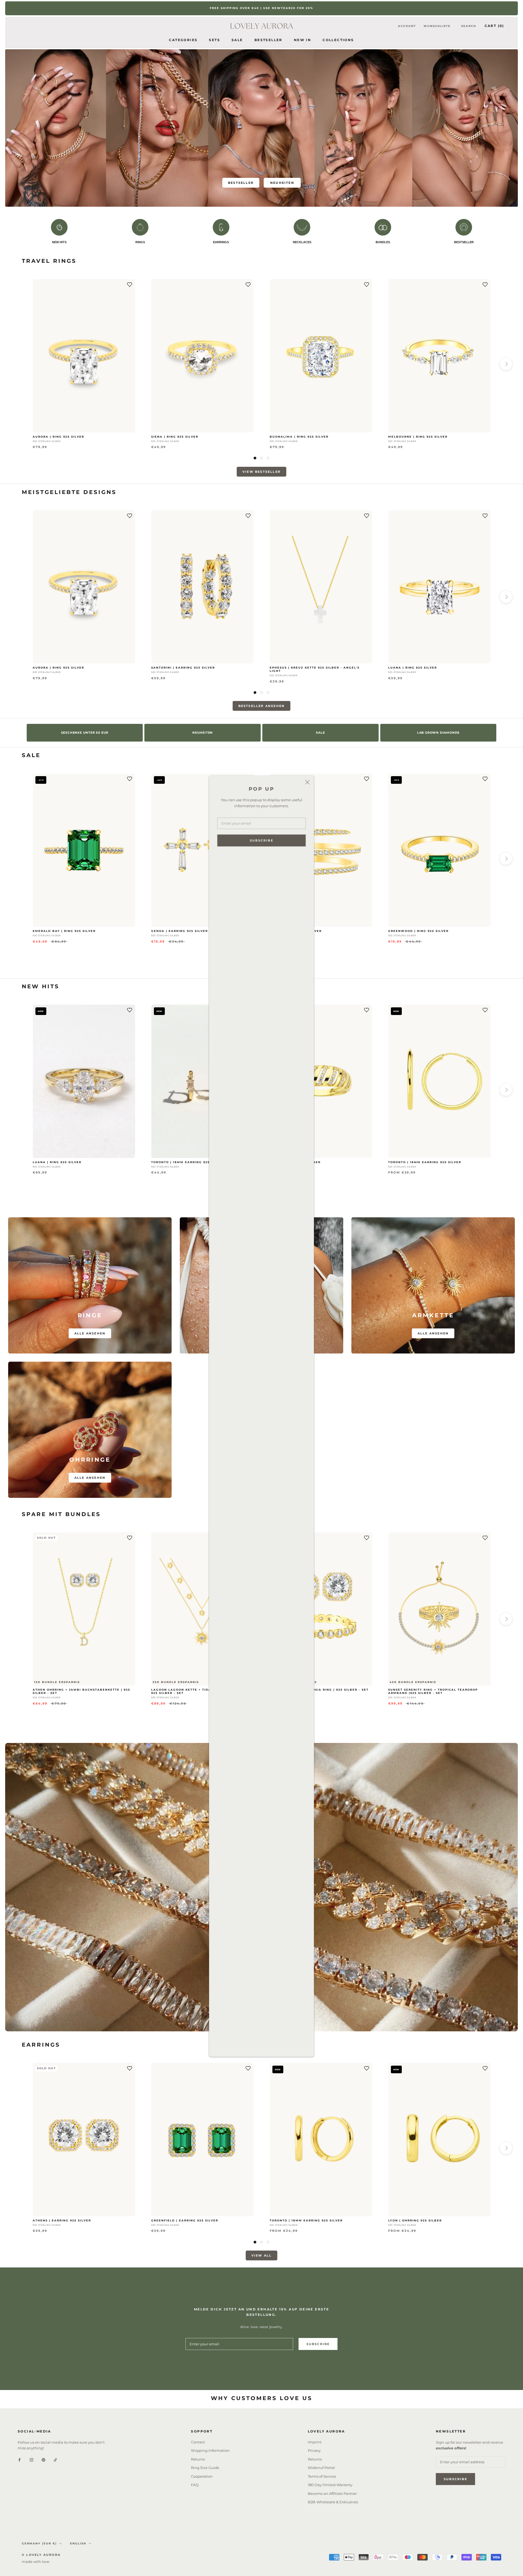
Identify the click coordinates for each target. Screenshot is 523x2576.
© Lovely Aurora (41, 2555)
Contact (198, 2442)
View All (262, 2255)
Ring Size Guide (205, 2468)
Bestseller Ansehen (262, 706)
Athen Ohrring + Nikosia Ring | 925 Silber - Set (319, 1690)
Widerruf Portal (321, 2468)
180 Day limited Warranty (330, 2485)
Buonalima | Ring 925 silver (299, 437)
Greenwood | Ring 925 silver (418, 931)
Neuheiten (282, 183)
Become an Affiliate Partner (332, 2493)
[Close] (308, 782)
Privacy (314, 2450)
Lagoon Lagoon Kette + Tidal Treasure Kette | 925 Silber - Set (201, 1691)
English (78, 2543)
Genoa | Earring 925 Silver (180, 931)
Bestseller (241, 183)
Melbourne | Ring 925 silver (418, 437)
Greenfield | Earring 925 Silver (185, 2220)
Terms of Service (322, 2476)
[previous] (17, 364)
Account (407, 26)
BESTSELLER (268, 40)
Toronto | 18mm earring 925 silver (188, 1162)
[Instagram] (31, 2460)
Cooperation (202, 2476)
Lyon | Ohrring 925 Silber (415, 2220)
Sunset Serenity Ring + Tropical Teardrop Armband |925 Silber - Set (433, 1691)
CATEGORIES (183, 40)
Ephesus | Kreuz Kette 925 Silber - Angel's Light (315, 669)
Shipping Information (210, 2450)
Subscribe (261, 840)
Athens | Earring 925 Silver (62, 2220)
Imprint (315, 2442)
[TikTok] (55, 2460)
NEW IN (302, 40)
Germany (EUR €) (39, 2543)
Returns (198, 2459)
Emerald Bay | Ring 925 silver (64, 931)
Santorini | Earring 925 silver (183, 668)
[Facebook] (19, 2460)
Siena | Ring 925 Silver (175, 437)
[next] (506, 364)
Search (469, 26)
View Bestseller (261, 472)
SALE (237, 40)
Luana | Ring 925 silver (413, 668)
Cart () (494, 26)
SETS (215, 40)
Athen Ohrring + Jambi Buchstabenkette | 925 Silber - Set (81, 1691)
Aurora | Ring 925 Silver (58, 437)
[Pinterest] (43, 2460)
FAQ (195, 2485)
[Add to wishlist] (130, 285)
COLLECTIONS (338, 40)
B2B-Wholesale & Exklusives (333, 2502)
